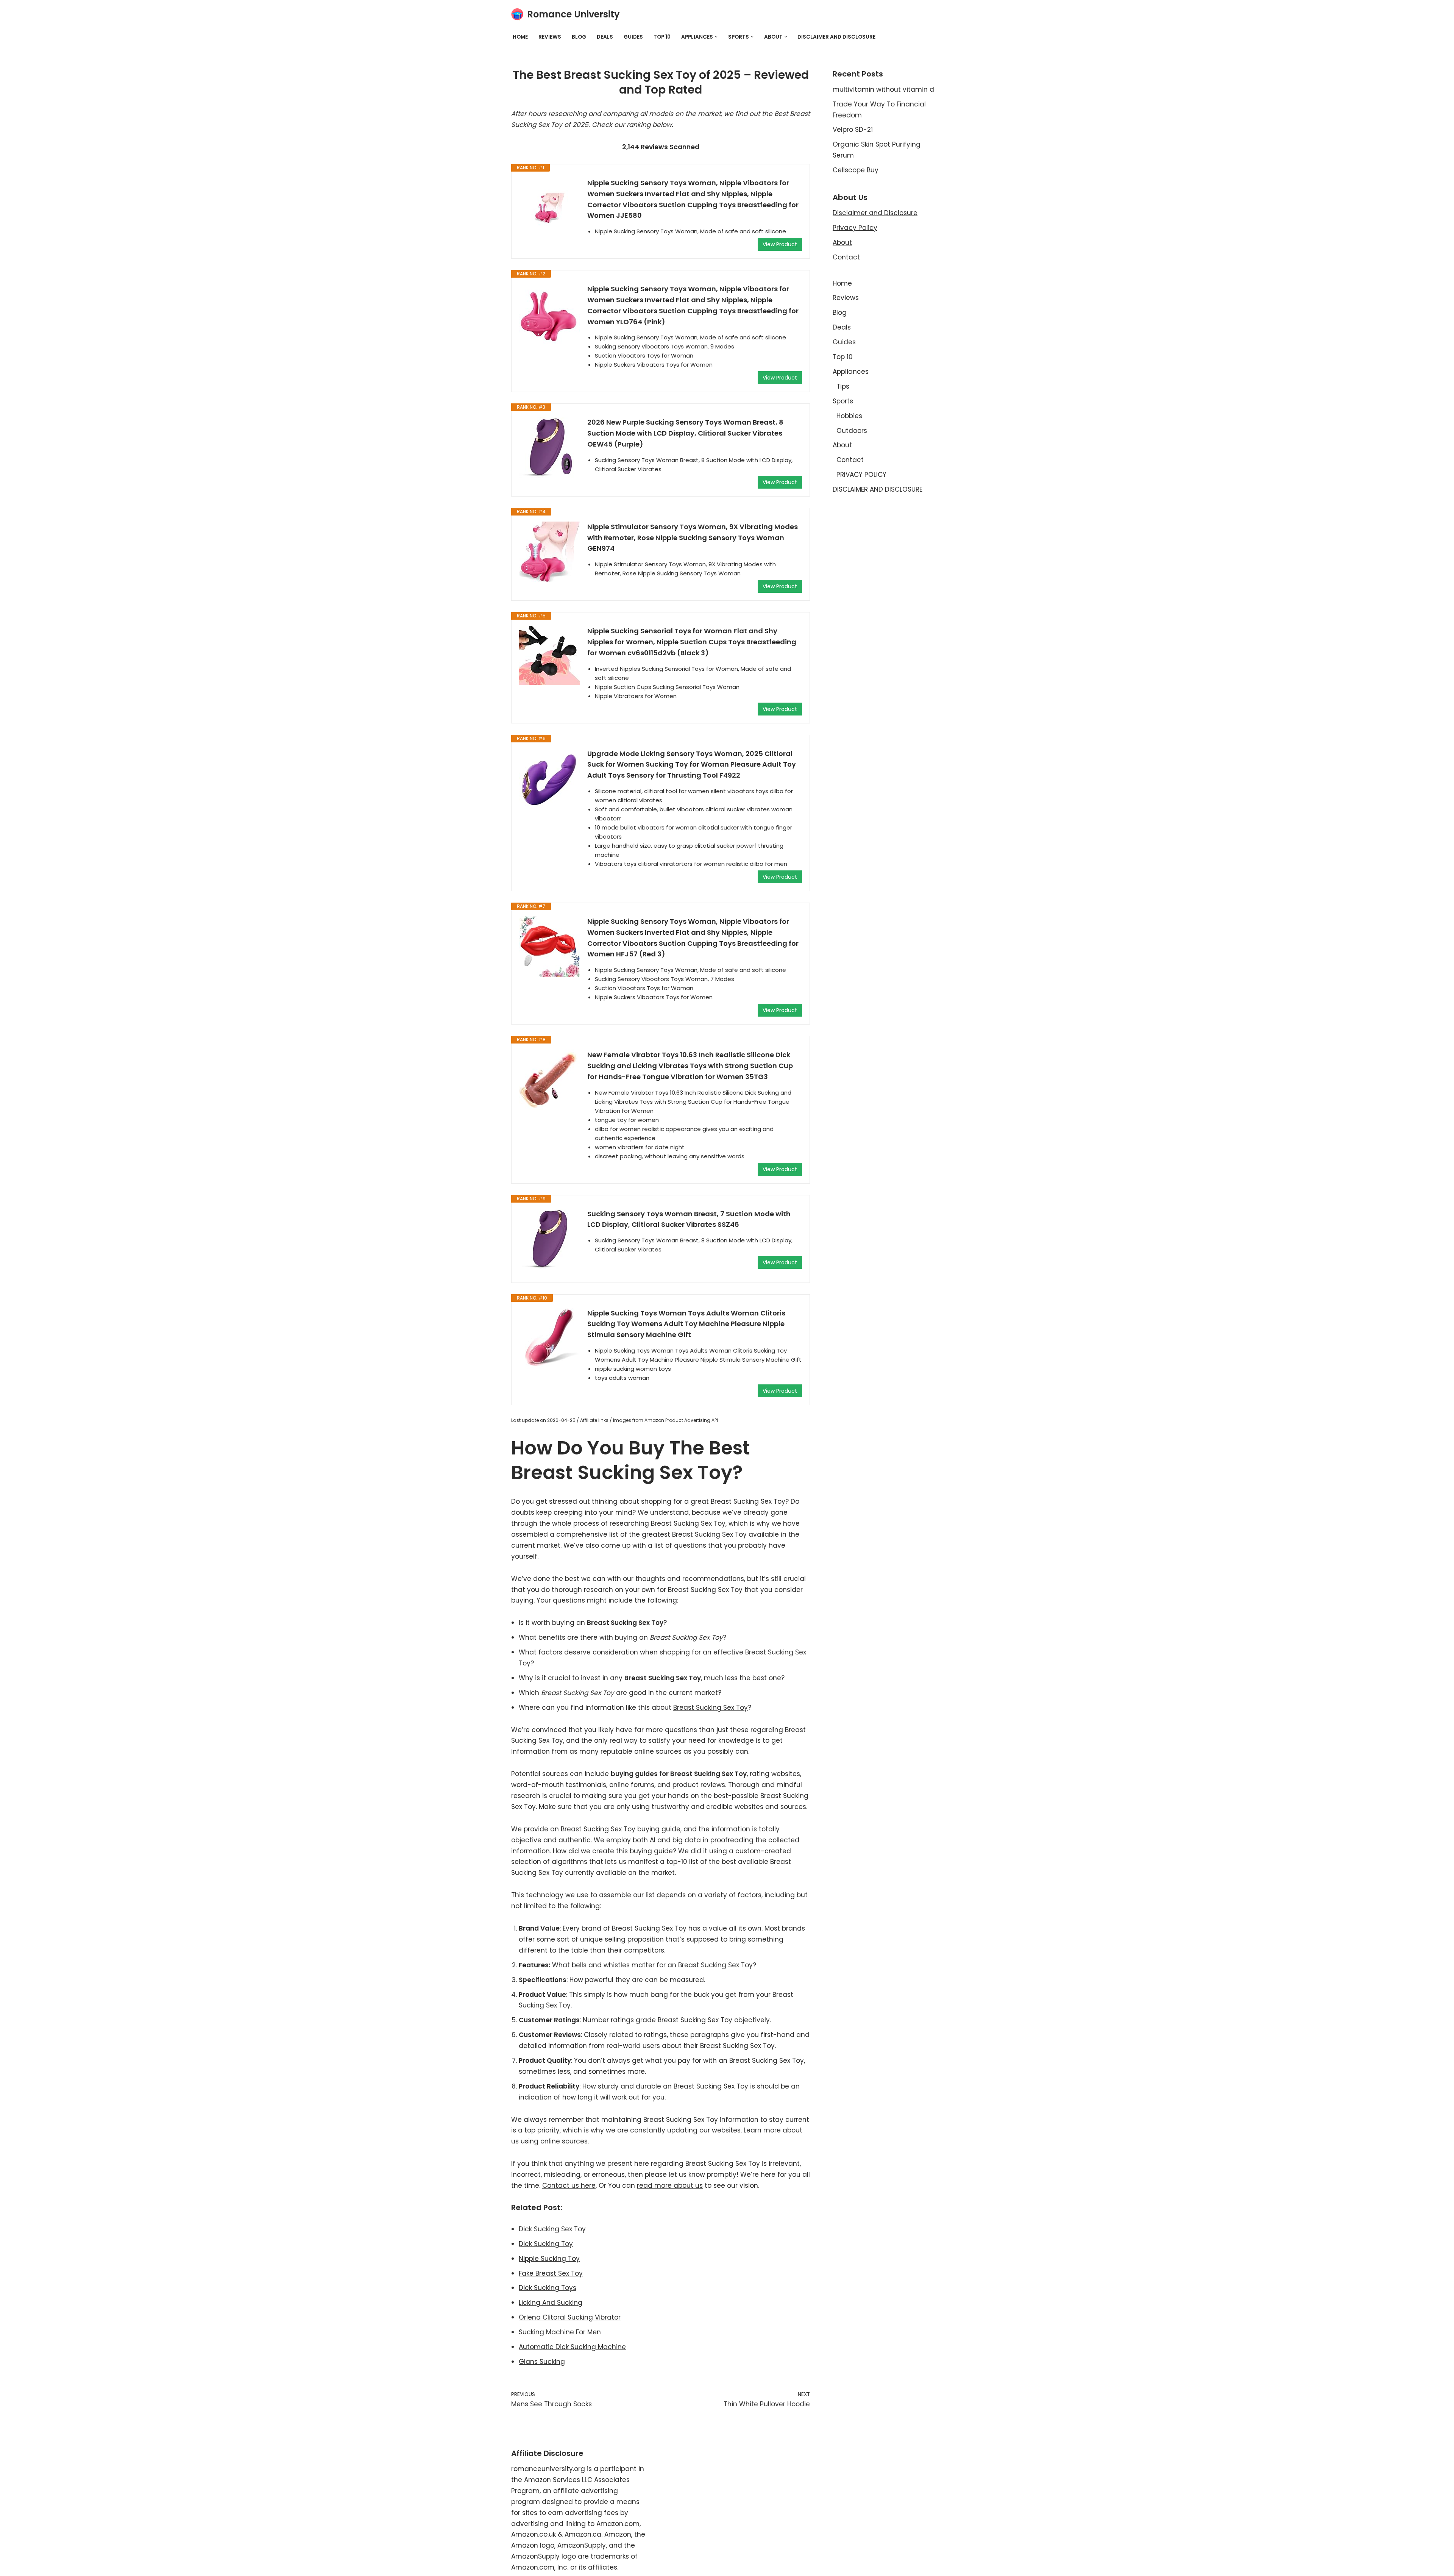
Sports (843, 401)
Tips (843, 386)
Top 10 (662, 37)
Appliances (851, 372)
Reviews (550, 37)
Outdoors (852, 431)
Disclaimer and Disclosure (875, 213)
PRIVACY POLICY (861, 475)
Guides (633, 37)
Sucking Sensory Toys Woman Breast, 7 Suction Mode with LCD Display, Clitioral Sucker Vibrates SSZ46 (689, 1219)
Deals (605, 37)
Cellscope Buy (856, 170)
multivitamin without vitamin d (883, 89)
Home (520, 37)
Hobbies (849, 416)
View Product (780, 244)
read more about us (670, 2185)
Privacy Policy (855, 228)
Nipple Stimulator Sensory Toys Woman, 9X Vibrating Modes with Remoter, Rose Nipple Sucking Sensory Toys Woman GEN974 (693, 538)
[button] (716, 37)
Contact (846, 257)
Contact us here (569, 2185)
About (842, 242)
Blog (579, 37)
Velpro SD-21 (853, 130)
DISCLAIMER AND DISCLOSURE (836, 37)
